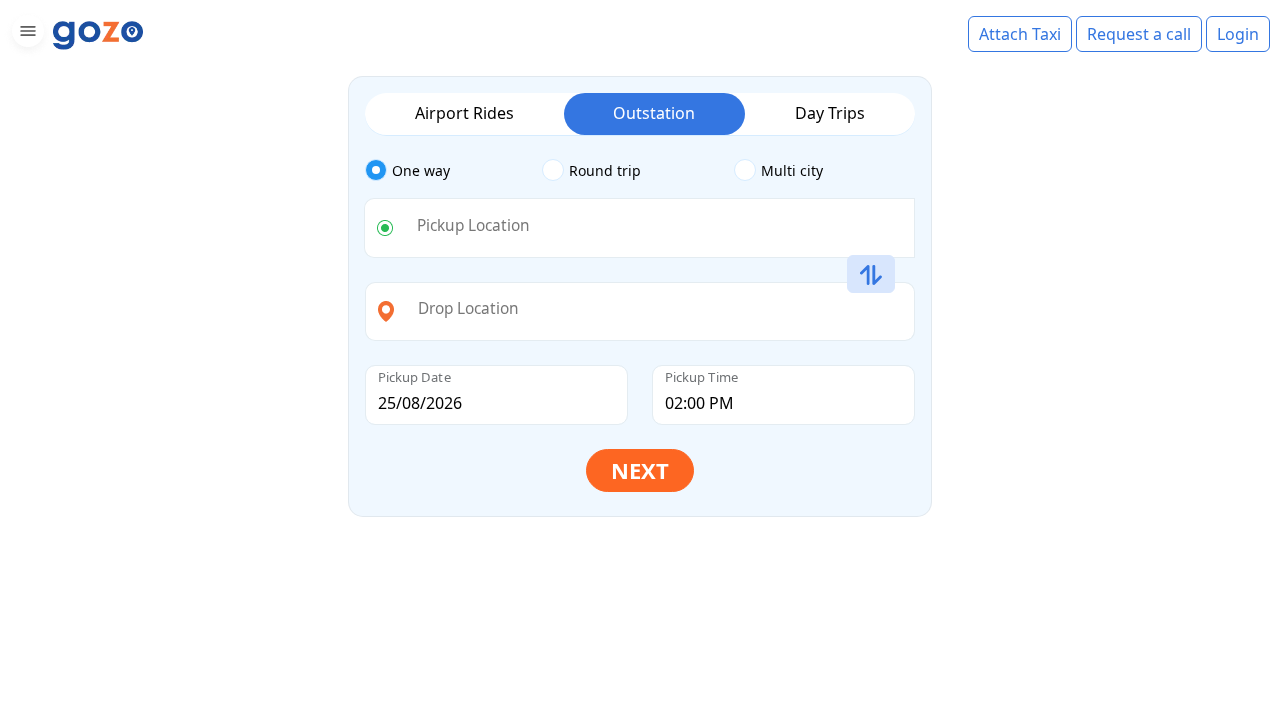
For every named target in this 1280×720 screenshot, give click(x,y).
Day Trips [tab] (830, 113)
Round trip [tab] (605, 170)
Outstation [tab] (654, 113)
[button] (25, 34)
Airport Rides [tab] (464, 113)
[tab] (453, 171)
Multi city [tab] (792, 170)
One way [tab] (421, 170)
